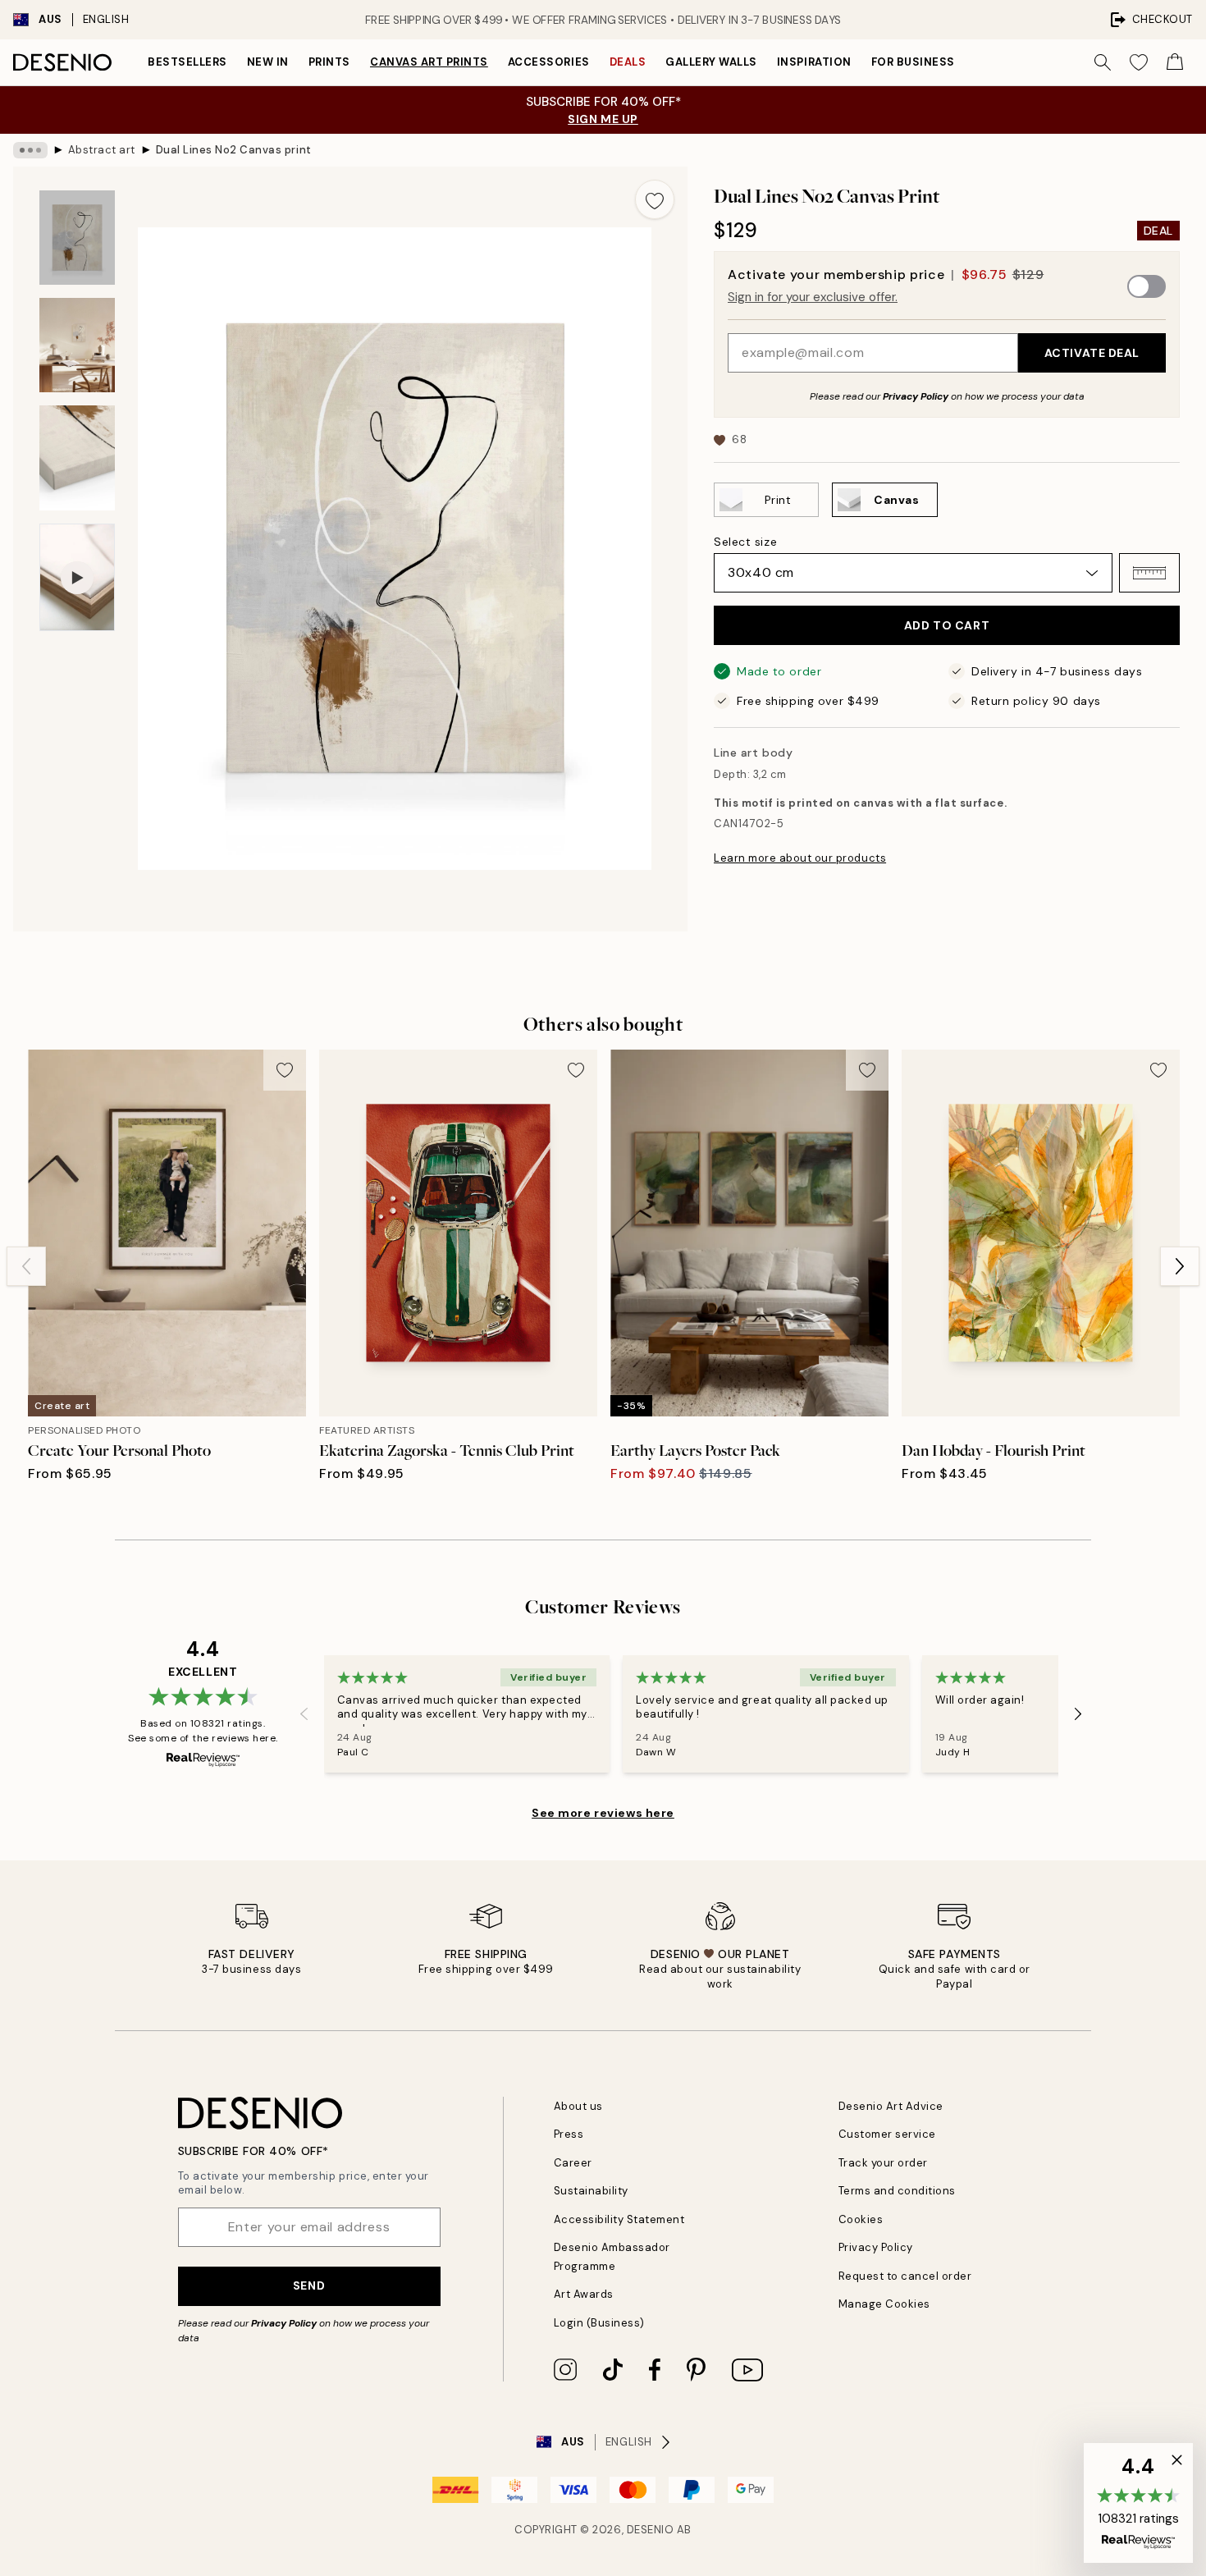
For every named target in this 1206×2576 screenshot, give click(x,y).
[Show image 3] (77, 458)
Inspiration (814, 62)
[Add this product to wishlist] (655, 199)
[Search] (1103, 62)
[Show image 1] (77, 238)
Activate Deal (1092, 353)
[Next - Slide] (1180, 1266)
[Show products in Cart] (1175, 62)
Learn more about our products (800, 858)
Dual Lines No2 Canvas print (234, 150)
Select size (745, 542)
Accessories (549, 62)
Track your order (883, 2163)
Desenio (651, 2530)
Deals (628, 62)
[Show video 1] (77, 577)
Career (573, 2163)
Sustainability (591, 2191)
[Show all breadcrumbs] (30, 150)
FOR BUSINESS (913, 62)
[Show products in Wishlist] (1139, 62)
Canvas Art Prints (429, 62)
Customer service (887, 2134)
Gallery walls (711, 62)
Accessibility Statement (619, 2219)
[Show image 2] (77, 345)
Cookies (861, 2219)
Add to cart (947, 625)
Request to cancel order (905, 2276)
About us (578, 2106)
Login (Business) (599, 2323)
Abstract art (102, 150)
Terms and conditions (897, 2191)
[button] (1149, 573)
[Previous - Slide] (26, 1266)
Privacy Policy (916, 396)
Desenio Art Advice (891, 2106)
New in (268, 62)
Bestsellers (187, 62)
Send (309, 2285)
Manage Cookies (884, 2304)
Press (569, 2134)
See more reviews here (603, 1813)
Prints (329, 62)
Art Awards (584, 2294)
